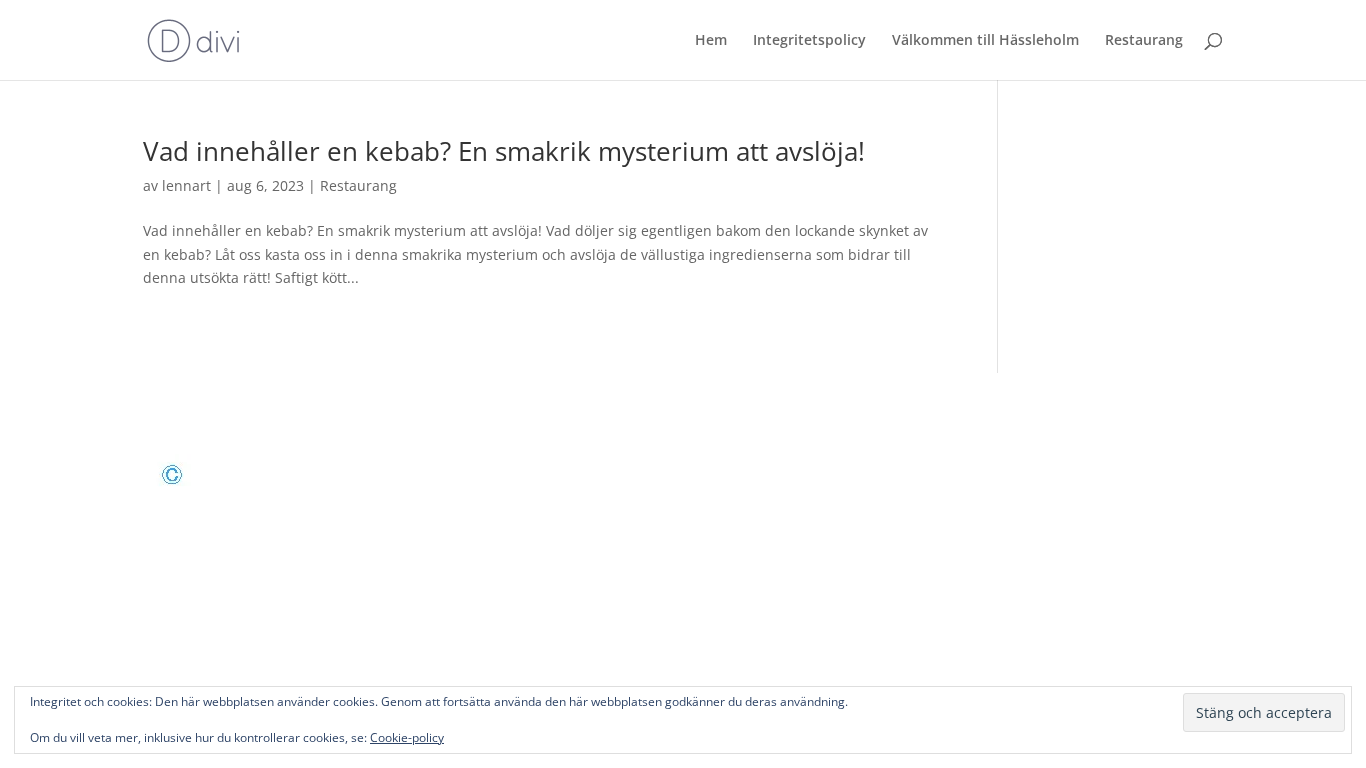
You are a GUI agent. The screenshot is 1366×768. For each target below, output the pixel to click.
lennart (186, 185)
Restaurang (1144, 41)
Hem (711, 41)
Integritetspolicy (809, 41)
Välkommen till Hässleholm (985, 41)
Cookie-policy (407, 737)
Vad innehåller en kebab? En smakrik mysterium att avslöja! (504, 151)
